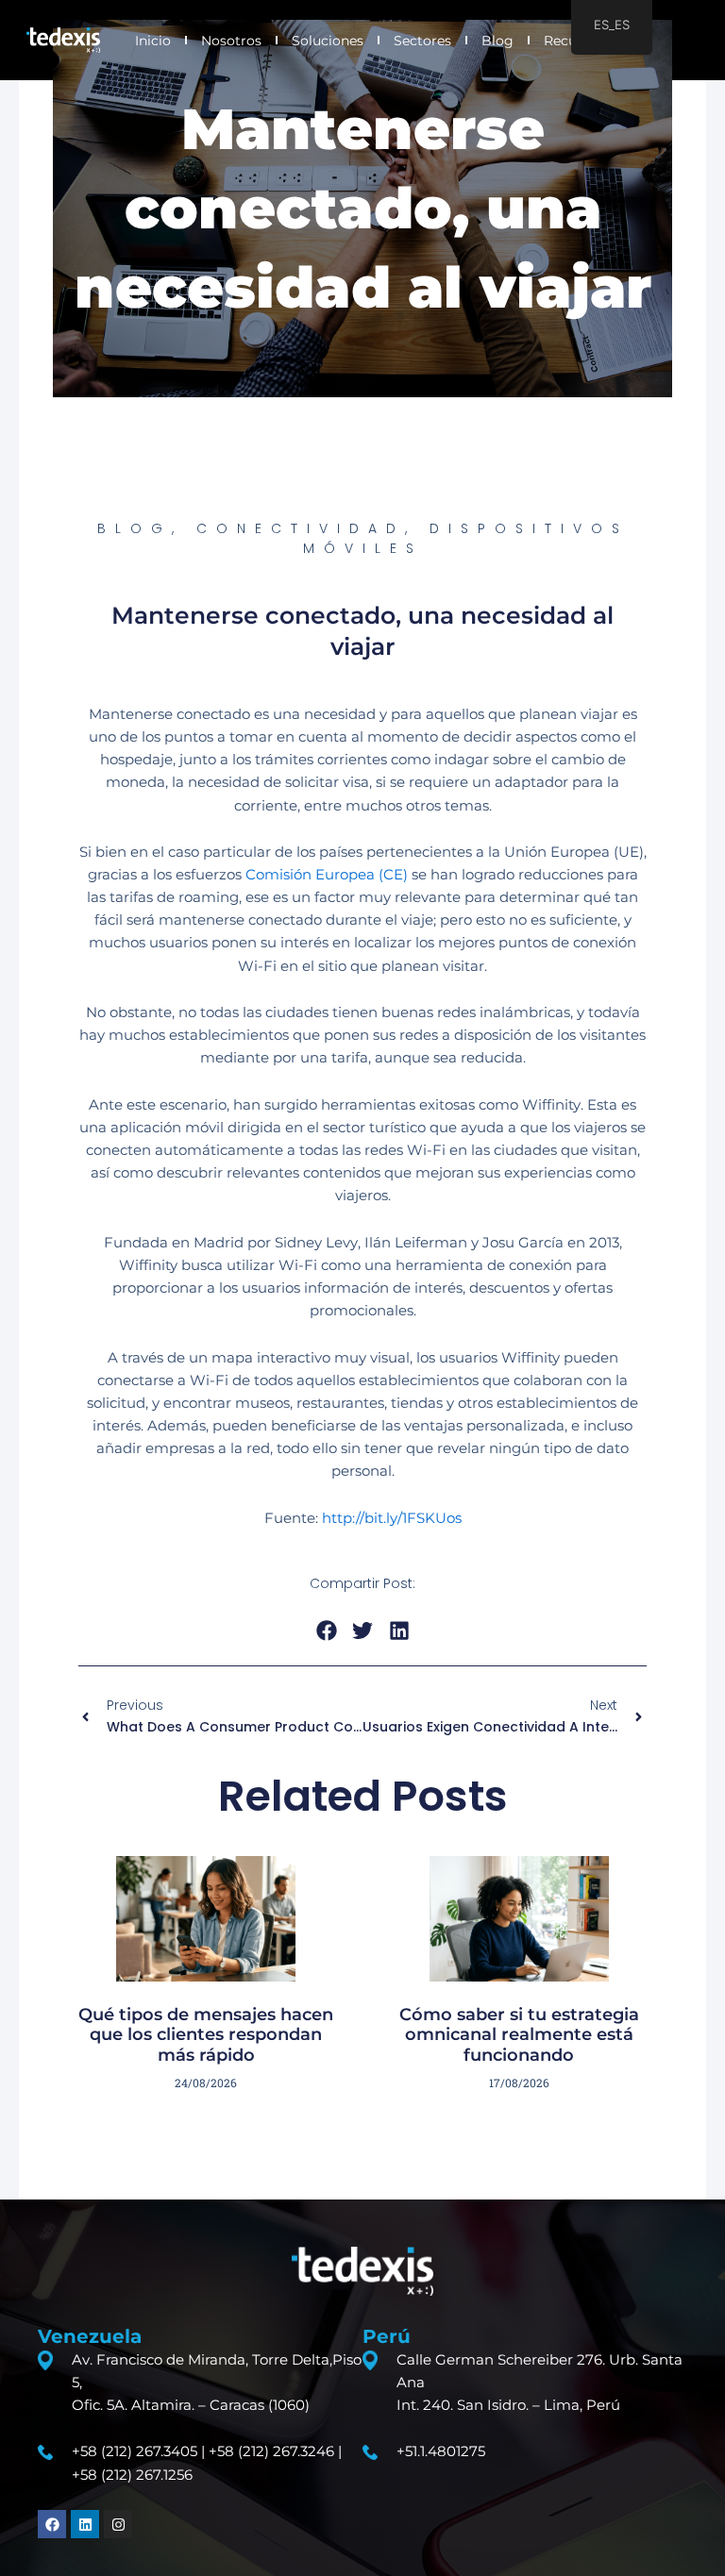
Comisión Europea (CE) (327, 875)
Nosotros (231, 41)
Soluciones (328, 41)
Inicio (153, 41)
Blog (497, 41)
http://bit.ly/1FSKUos (392, 1518)
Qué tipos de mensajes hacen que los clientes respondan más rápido (206, 2035)
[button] (326, 1630)
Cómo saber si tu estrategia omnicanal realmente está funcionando (519, 2035)
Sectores (422, 41)
